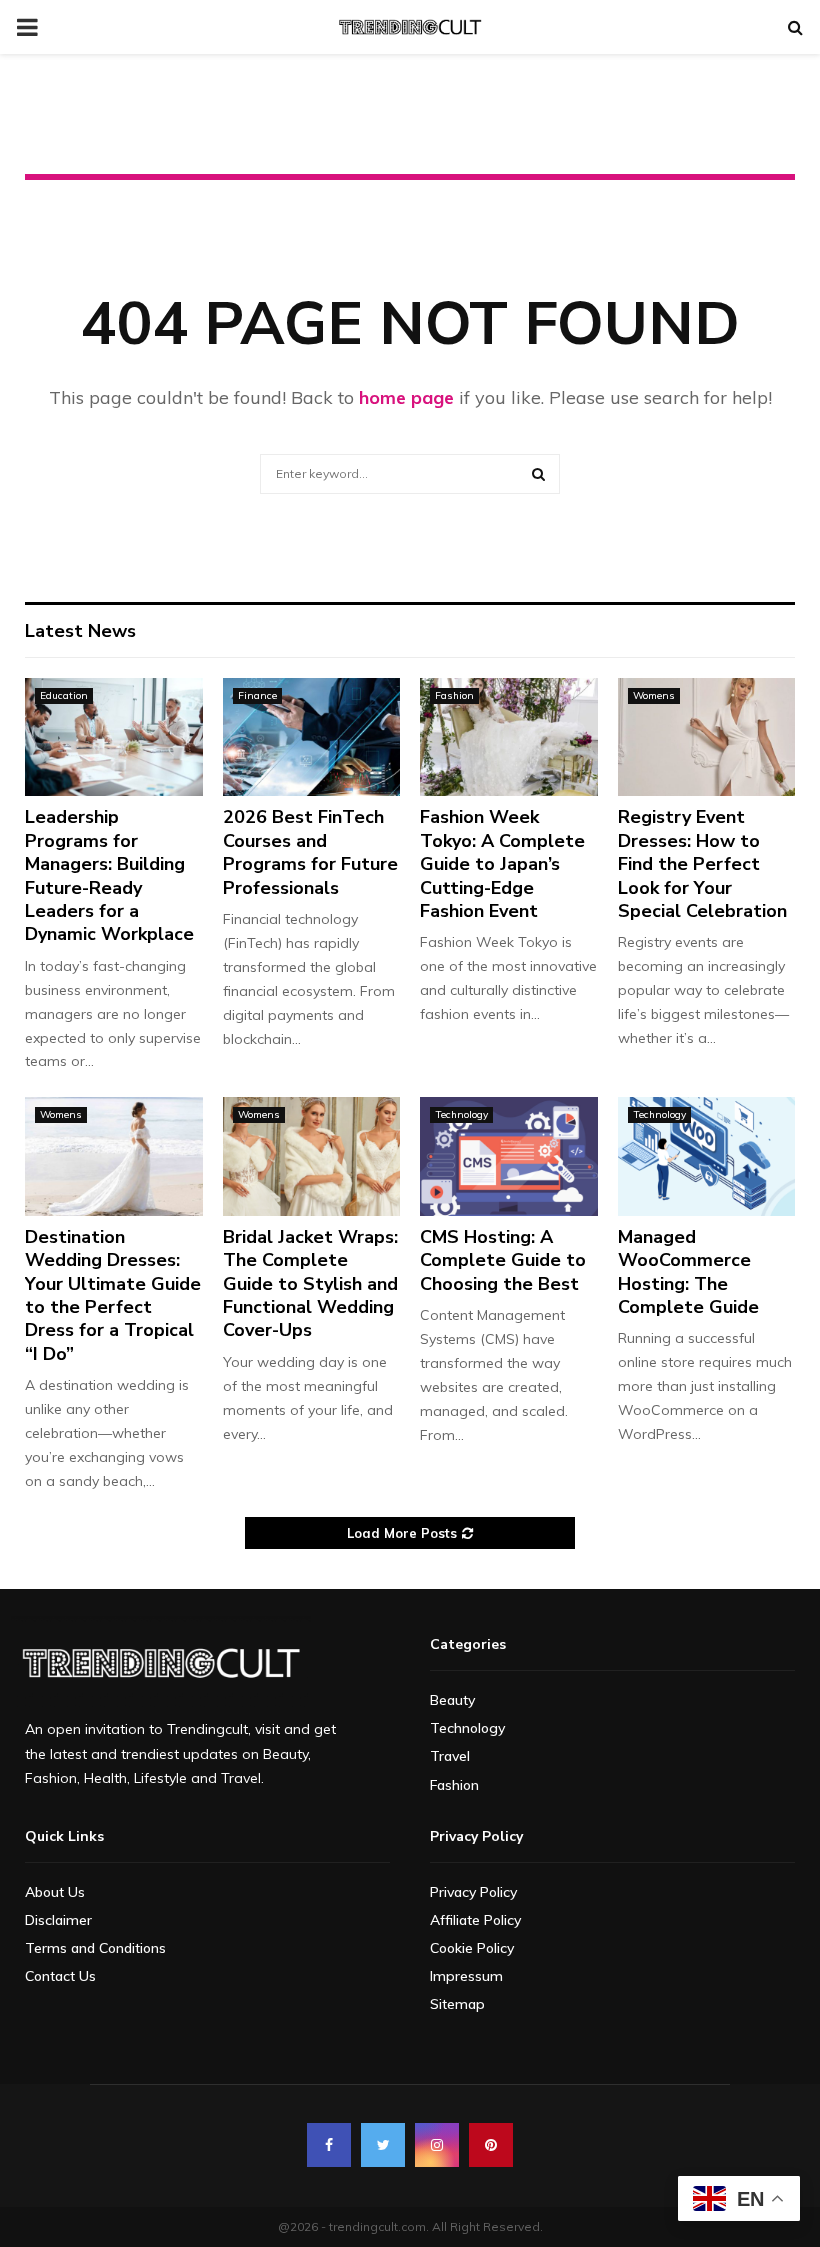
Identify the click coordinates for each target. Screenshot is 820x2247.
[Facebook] (329, 2145)
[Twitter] (383, 2145)
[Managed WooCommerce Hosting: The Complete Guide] (707, 1156)
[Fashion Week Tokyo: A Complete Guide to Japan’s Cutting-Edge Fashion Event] (509, 737)
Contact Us (60, 1976)
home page (406, 397)
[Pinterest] (491, 2145)
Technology (461, 1114)
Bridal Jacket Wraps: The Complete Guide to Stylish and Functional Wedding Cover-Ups (310, 1284)
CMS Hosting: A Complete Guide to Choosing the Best (503, 1260)
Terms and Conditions (95, 1948)
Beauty (452, 1700)
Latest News (80, 631)
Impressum (466, 1976)
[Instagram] (437, 2145)
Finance (257, 695)
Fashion (454, 695)
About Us (55, 1892)
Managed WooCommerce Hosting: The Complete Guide (688, 1272)
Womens (654, 695)
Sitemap (457, 2004)
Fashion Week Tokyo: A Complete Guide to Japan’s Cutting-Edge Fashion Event (502, 864)
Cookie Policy (472, 1948)
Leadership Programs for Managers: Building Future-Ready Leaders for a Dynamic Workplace (109, 875)
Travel (450, 1756)
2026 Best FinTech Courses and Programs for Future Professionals (310, 852)
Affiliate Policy (475, 1920)
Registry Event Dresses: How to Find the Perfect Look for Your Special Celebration (702, 864)
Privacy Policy (473, 1892)
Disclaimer (58, 1920)
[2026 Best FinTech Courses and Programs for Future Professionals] (312, 737)
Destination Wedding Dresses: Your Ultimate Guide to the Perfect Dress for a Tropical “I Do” (113, 1295)
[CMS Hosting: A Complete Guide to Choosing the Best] (509, 1156)
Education (64, 695)
